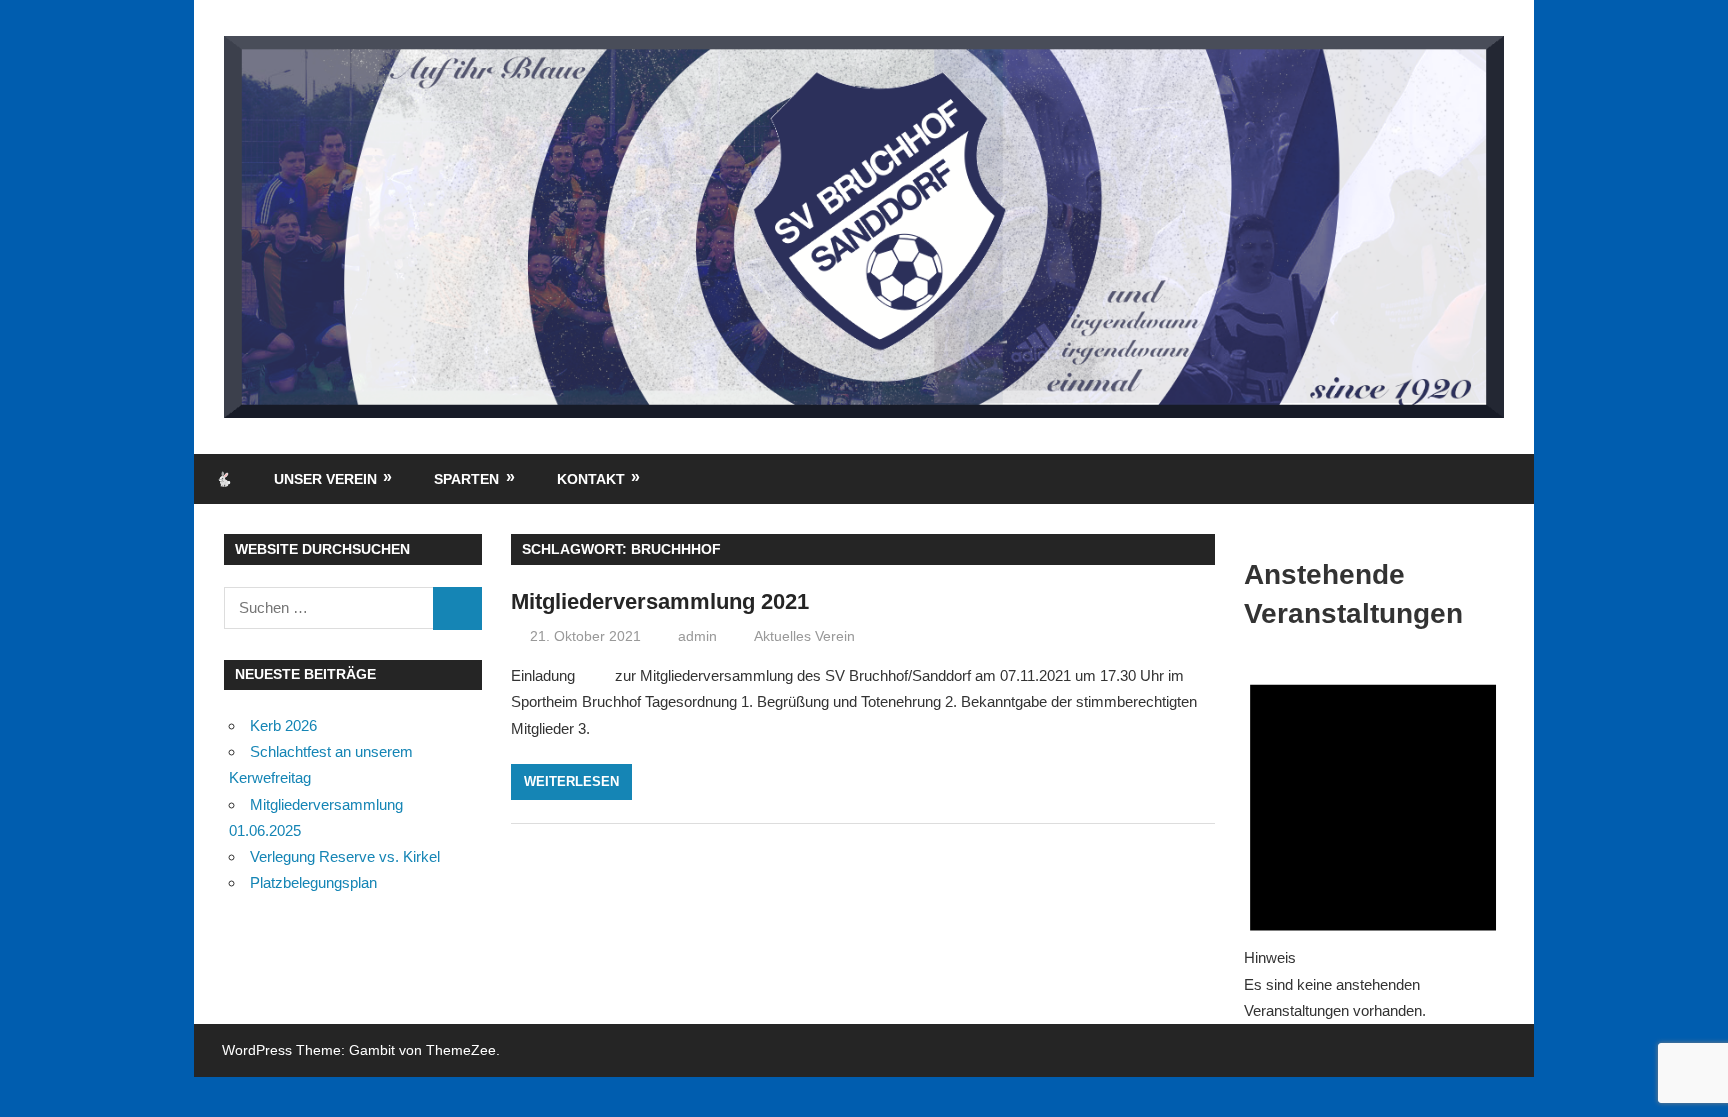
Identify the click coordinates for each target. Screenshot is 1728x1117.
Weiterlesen (571, 781)
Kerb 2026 (283, 725)
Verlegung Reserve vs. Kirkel (345, 856)
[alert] (1373, 839)
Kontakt (591, 479)
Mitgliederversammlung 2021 (660, 601)
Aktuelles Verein (804, 636)
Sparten (466, 479)
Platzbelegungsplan (313, 882)
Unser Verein (325, 479)
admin (697, 636)
